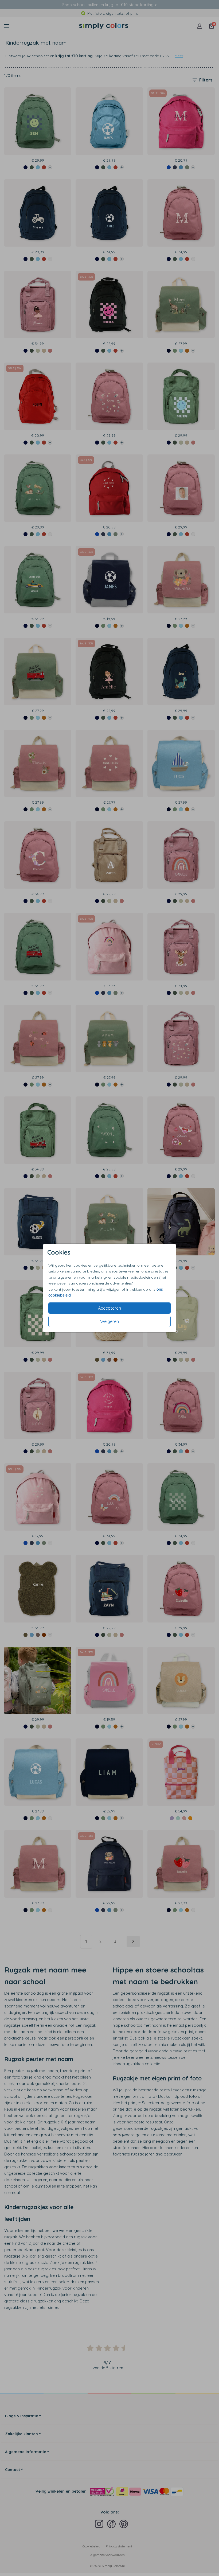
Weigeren (109, 1321)
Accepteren (109, 1308)
